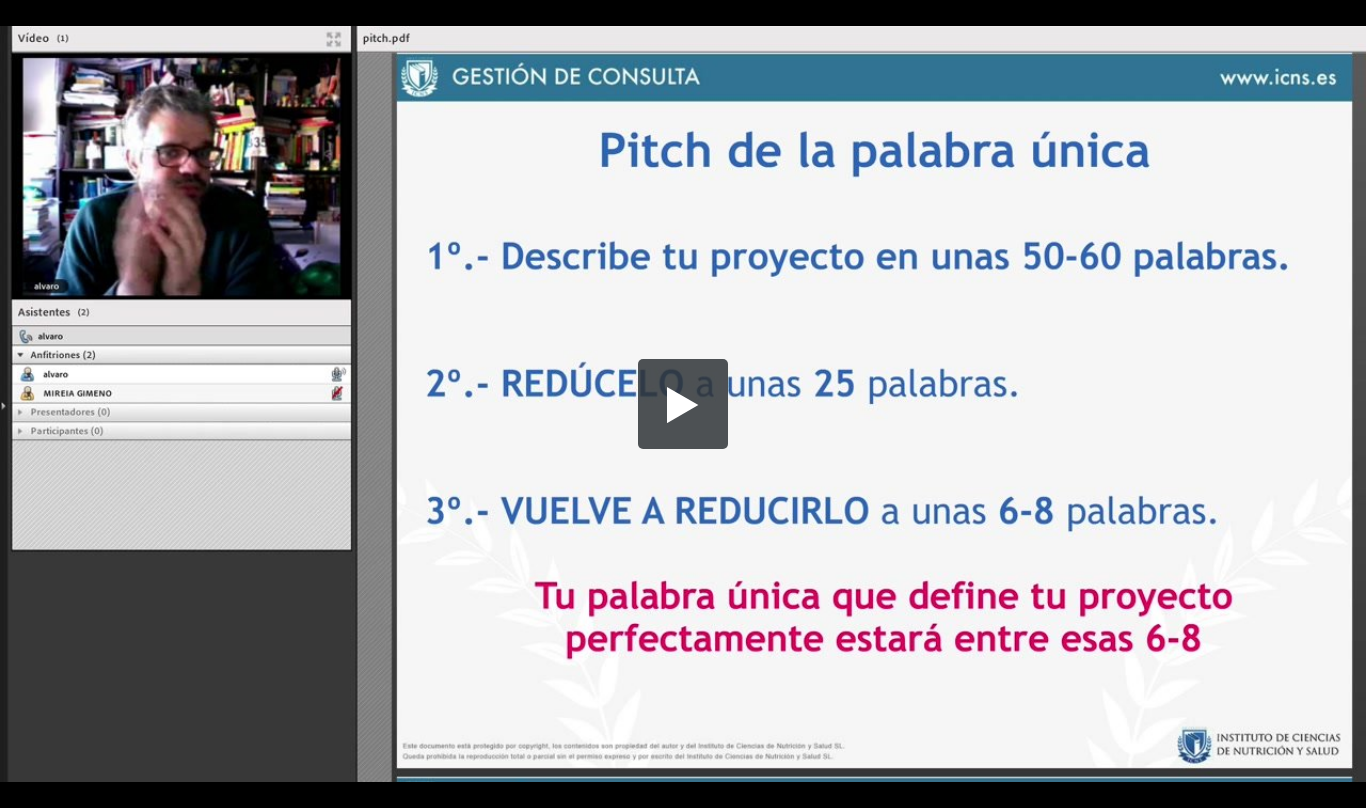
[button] (683, 404)
